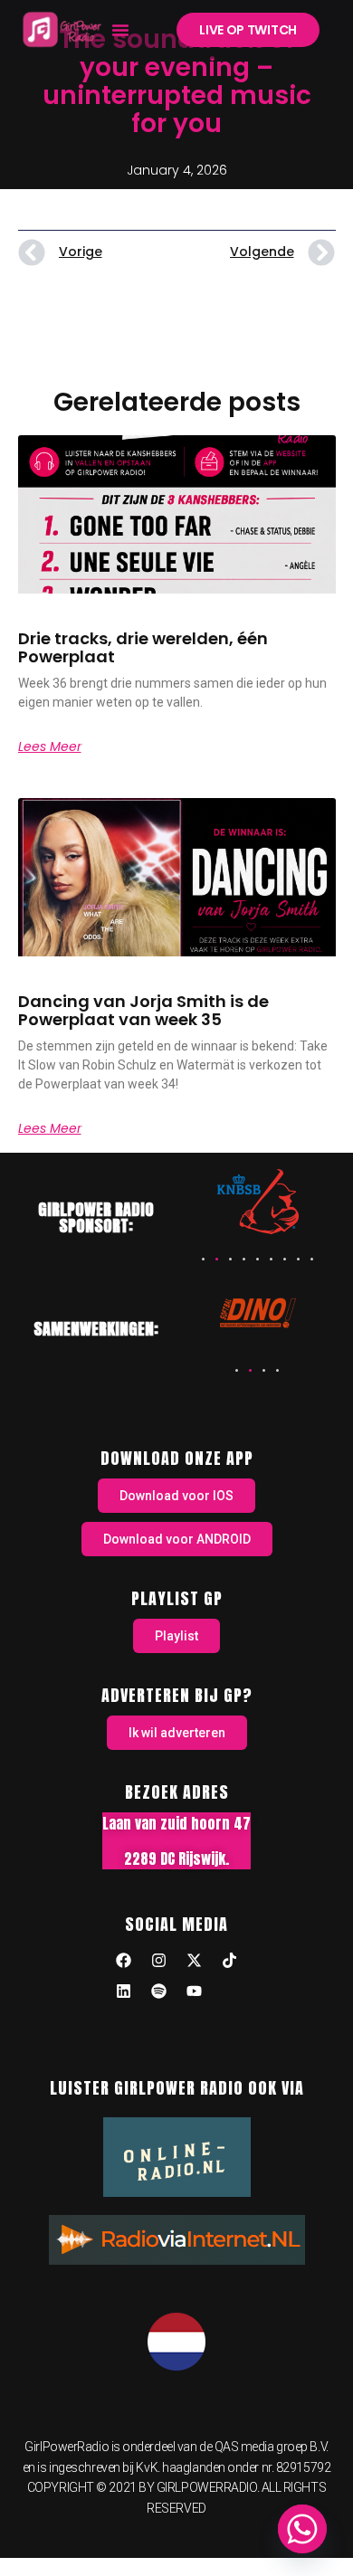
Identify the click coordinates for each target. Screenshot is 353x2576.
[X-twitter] (195, 1960)
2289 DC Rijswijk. (176, 1858)
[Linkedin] (124, 1991)
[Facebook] (124, 1960)
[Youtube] (195, 1991)
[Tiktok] (230, 1960)
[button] (120, 30)
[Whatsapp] (302, 2529)
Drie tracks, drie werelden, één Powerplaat (143, 647)
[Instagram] (159, 1960)
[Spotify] (159, 1991)
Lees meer (50, 746)
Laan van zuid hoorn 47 (176, 1823)
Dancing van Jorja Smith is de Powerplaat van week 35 (143, 1010)
